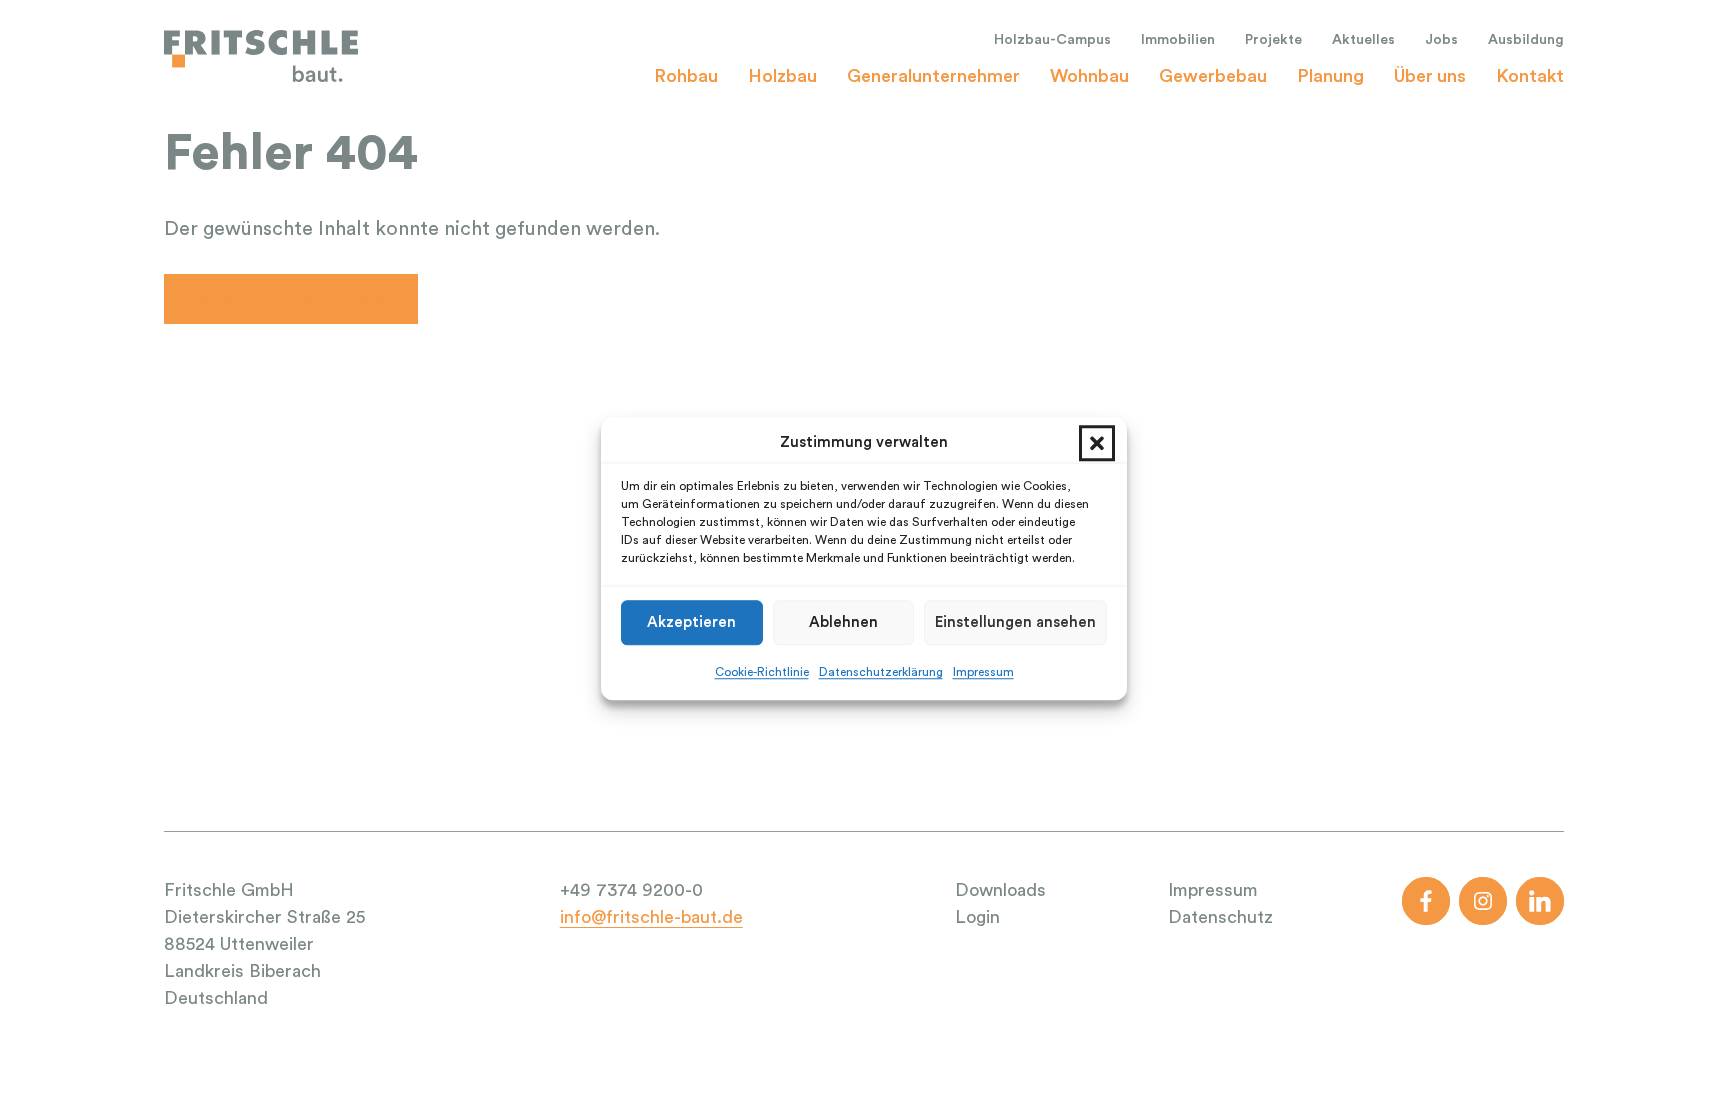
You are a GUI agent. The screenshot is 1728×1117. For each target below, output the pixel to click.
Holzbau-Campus (1052, 40)
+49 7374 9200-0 (631, 890)
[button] (1097, 443)
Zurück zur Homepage (291, 299)
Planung (1330, 76)
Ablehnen (843, 622)
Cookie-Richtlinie (762, 672)
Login (977, 917)
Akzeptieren (691, 622)
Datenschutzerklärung (881, 672)
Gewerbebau (1213, 76)
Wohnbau (1089, 76)
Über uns (1430, 76)
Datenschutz (1220, 917)
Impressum (983, 672)
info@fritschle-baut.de (651, 917)
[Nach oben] (1674, 1073)
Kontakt (1530, 76)
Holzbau (782, 76)
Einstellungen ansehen (1015, 622)
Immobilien (1178, 40)
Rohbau (686, 76)
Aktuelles (1363, 40)
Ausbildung (1526, 40)
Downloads (1000, 890)
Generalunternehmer (933, 76)
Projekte (1273, 40)
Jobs (1441, 40)
